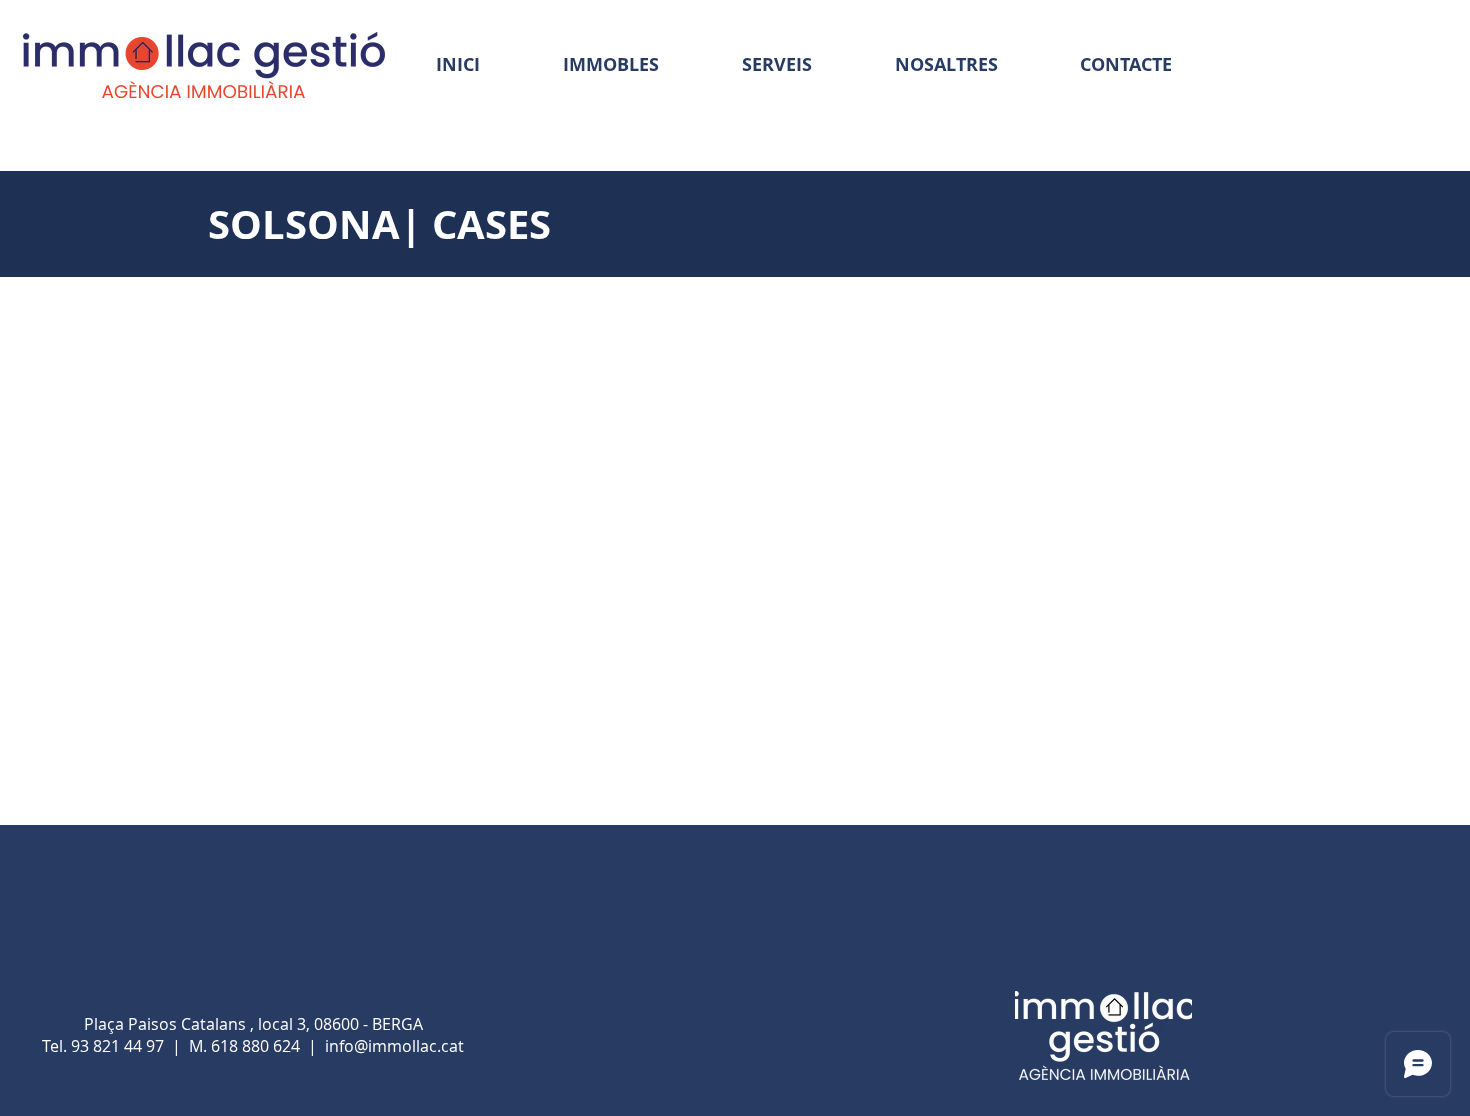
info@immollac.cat (394, 1046)
